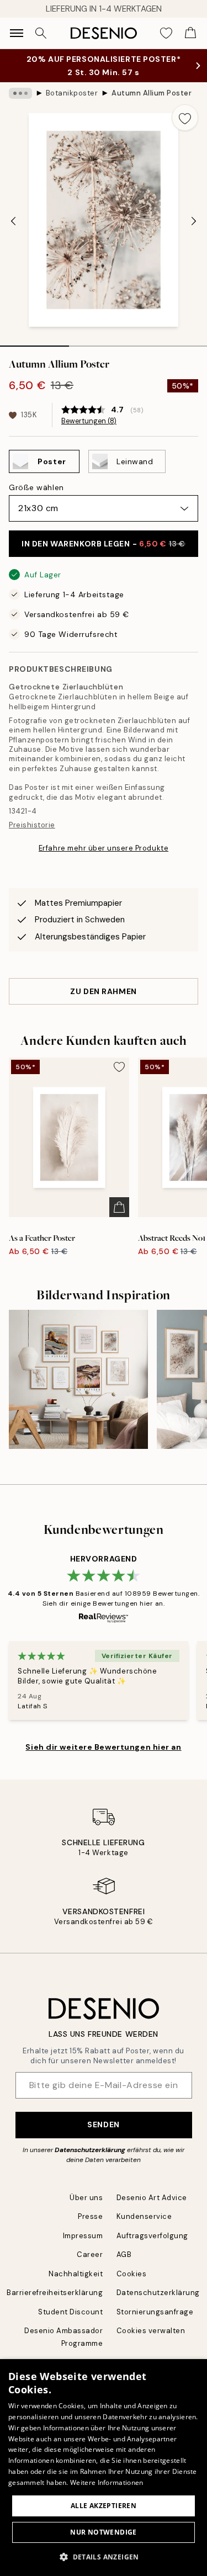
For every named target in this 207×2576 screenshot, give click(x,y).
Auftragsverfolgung (152, 2236)
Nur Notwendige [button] (104, 2532)
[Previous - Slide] (13, 221)
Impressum (83, 2236)
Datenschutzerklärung (90, 2150)
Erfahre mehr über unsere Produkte (104, 848)
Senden (103, 2124)
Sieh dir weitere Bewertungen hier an (103, 1747)
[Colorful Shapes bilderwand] (78, 1379)
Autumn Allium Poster (152, 93)
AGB (124, 2254)
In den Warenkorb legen (104, 544)
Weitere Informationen (107, 2482)
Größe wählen (36, 487)
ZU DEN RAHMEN (103, 991)
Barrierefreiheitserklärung (55, 2293)
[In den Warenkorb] (119, 1207)
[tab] (34, 342)
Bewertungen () (89, 421)
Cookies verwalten (151, 2331)
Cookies (132, 2274)
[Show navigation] (17, 33)
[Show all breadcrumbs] (20, 93)
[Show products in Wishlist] (166, 33)
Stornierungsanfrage (155, 2312)
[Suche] (41, 33)
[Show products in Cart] (190, 33)
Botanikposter (72, 93)
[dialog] (104, 2468)
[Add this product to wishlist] (185, 118)
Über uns (86, 2198)
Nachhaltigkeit (76, 2274)
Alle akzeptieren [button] (104, 2506)
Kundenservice (144, 2216)
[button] (104, 2557)
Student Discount (70, 2312)
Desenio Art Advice (152, 2198)
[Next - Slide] (194, 221)
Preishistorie (32, 825)
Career (90, 2254)
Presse (90, 2216)
